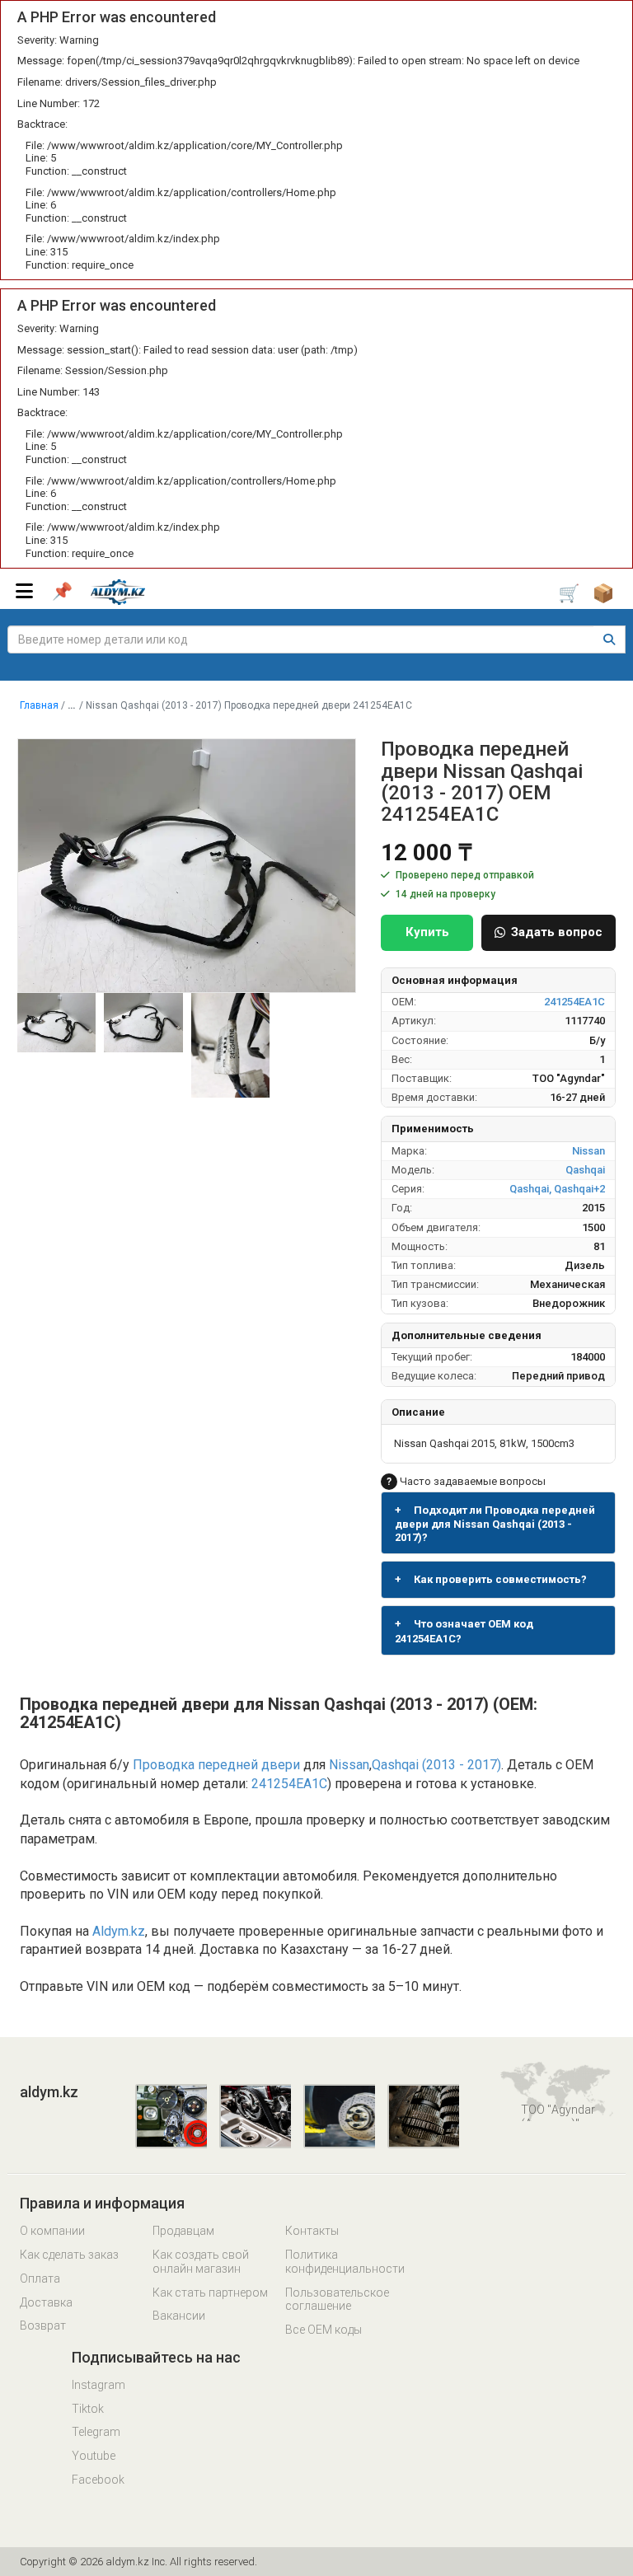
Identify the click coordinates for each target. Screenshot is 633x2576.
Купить (427, 932)
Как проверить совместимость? (491, 1579)
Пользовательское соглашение (337, 2300)
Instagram (98, 2385)
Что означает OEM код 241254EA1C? (464, 1631)
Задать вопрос (557, 932)
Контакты (312, 2231)
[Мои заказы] (610, 592)
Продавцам (183, 2231)
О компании (52, 2231)
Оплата (40, 2279)
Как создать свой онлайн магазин (201, 2262)
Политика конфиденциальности (345, 2262)
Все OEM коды (324, 2330)
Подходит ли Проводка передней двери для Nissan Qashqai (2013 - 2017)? (495, 1524)
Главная (39, 705)
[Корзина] (575, 593)
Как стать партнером (210, 2293)
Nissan (588, 1151)
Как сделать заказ (69, 2255)
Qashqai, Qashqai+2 (557, 1189)
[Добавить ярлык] (62, 592)
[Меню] (24, 591)
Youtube (94, 2456)
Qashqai (585, 1170)
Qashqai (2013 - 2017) (436, 1765)
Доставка (46, 2302)
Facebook (98, 2480)
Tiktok (88, 2409)
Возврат (43, 2325)
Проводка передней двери (216, 1765)
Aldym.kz (119, 1931)
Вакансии (179, 2316)
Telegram (96, 2432)
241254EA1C (574, 1002)
